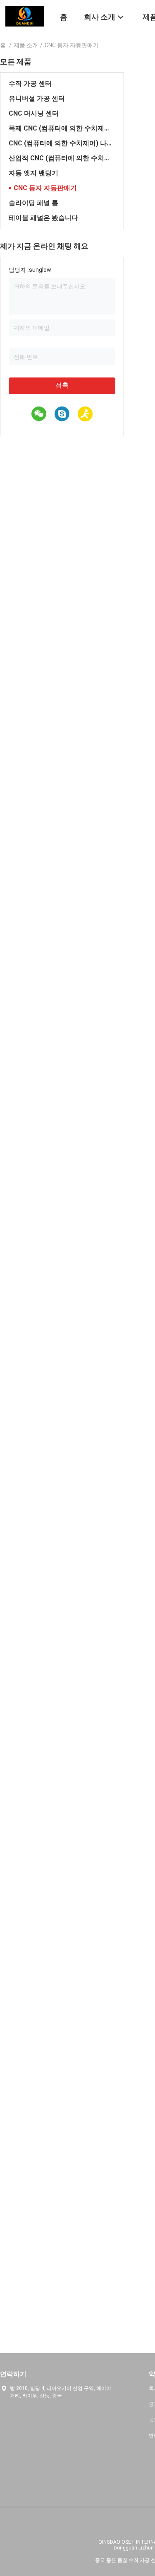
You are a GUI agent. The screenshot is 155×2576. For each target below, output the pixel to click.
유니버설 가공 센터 (37, 98)
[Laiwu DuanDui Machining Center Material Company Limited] (25, 16)
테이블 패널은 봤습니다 (43, 218)
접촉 (62, 385)
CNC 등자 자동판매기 (45, 188)
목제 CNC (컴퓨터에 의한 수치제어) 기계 (62, 128)
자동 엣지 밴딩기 (33, 173)
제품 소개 (26, 45)
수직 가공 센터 (30, 83)
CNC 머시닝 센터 (34, 113)
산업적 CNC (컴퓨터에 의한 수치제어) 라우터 (62, 158)
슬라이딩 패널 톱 (33, 203)
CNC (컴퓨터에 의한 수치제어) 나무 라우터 (62, 143)
